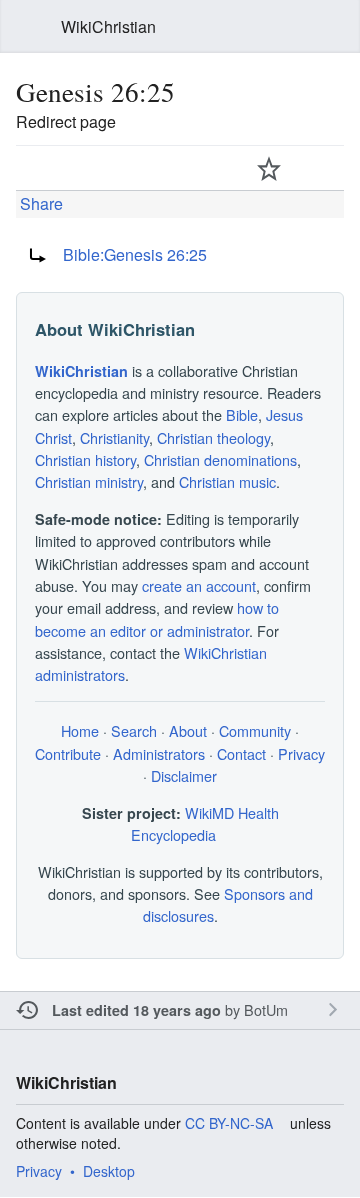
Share (39, 203)
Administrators (159, 753)
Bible (242, 414)
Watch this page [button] (269, 168)
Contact (241, 753)
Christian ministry (89, 481)
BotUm (266, 1009)
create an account (199, 585)
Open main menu (28, 27)
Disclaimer (184, 775)
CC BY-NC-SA (229, 1123)
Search (332, 27)
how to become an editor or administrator (157, 618)
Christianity (114, 437)
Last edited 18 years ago (136, 1010)
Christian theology (213, 437)
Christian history (85, 459)
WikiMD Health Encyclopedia (205, 823)
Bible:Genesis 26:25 (135, 254)
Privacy (301, 753)
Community (255, 730)
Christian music (227, 481)
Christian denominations (220, 459)
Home (80, 730)
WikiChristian (81, 371)
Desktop (109, 1171)
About (188, 730)
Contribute (68, 753)
